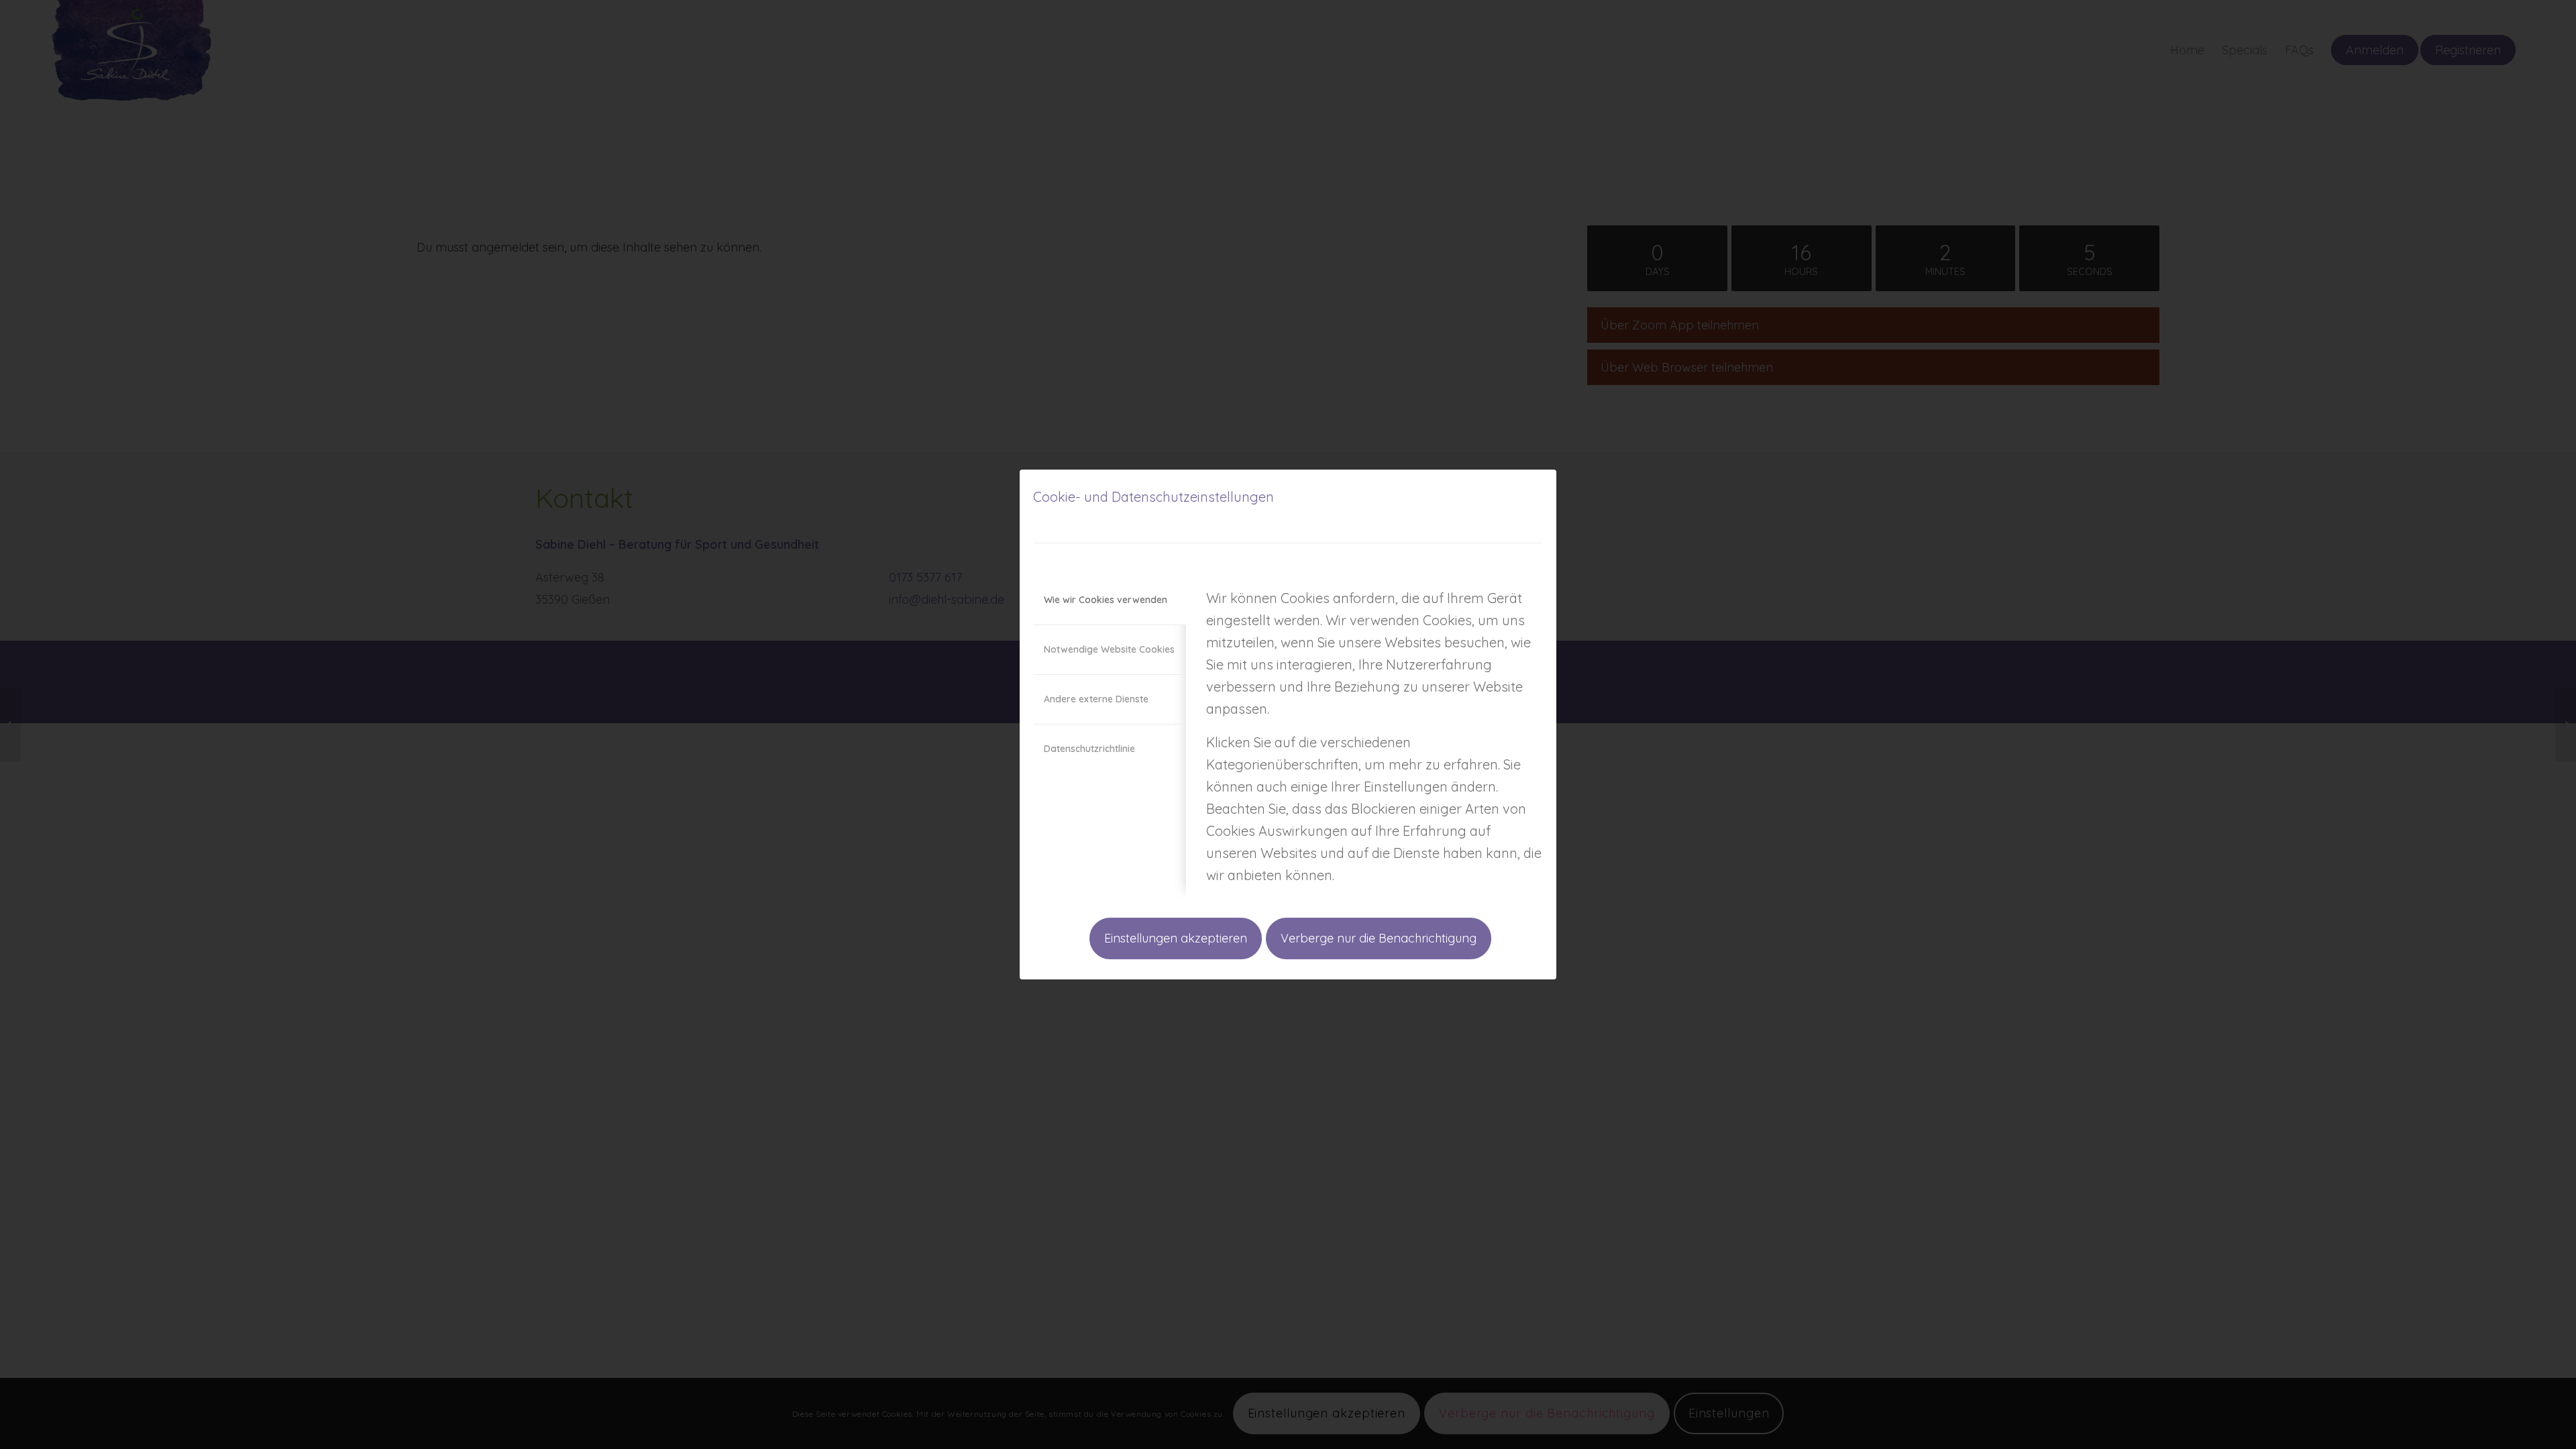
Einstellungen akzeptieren (1176, 938)
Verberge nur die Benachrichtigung (1379, 938)
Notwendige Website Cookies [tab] (1109, 649)
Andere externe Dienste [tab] (1096, 699)
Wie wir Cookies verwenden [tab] (1106, 600)
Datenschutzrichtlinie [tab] (1089, 749)
